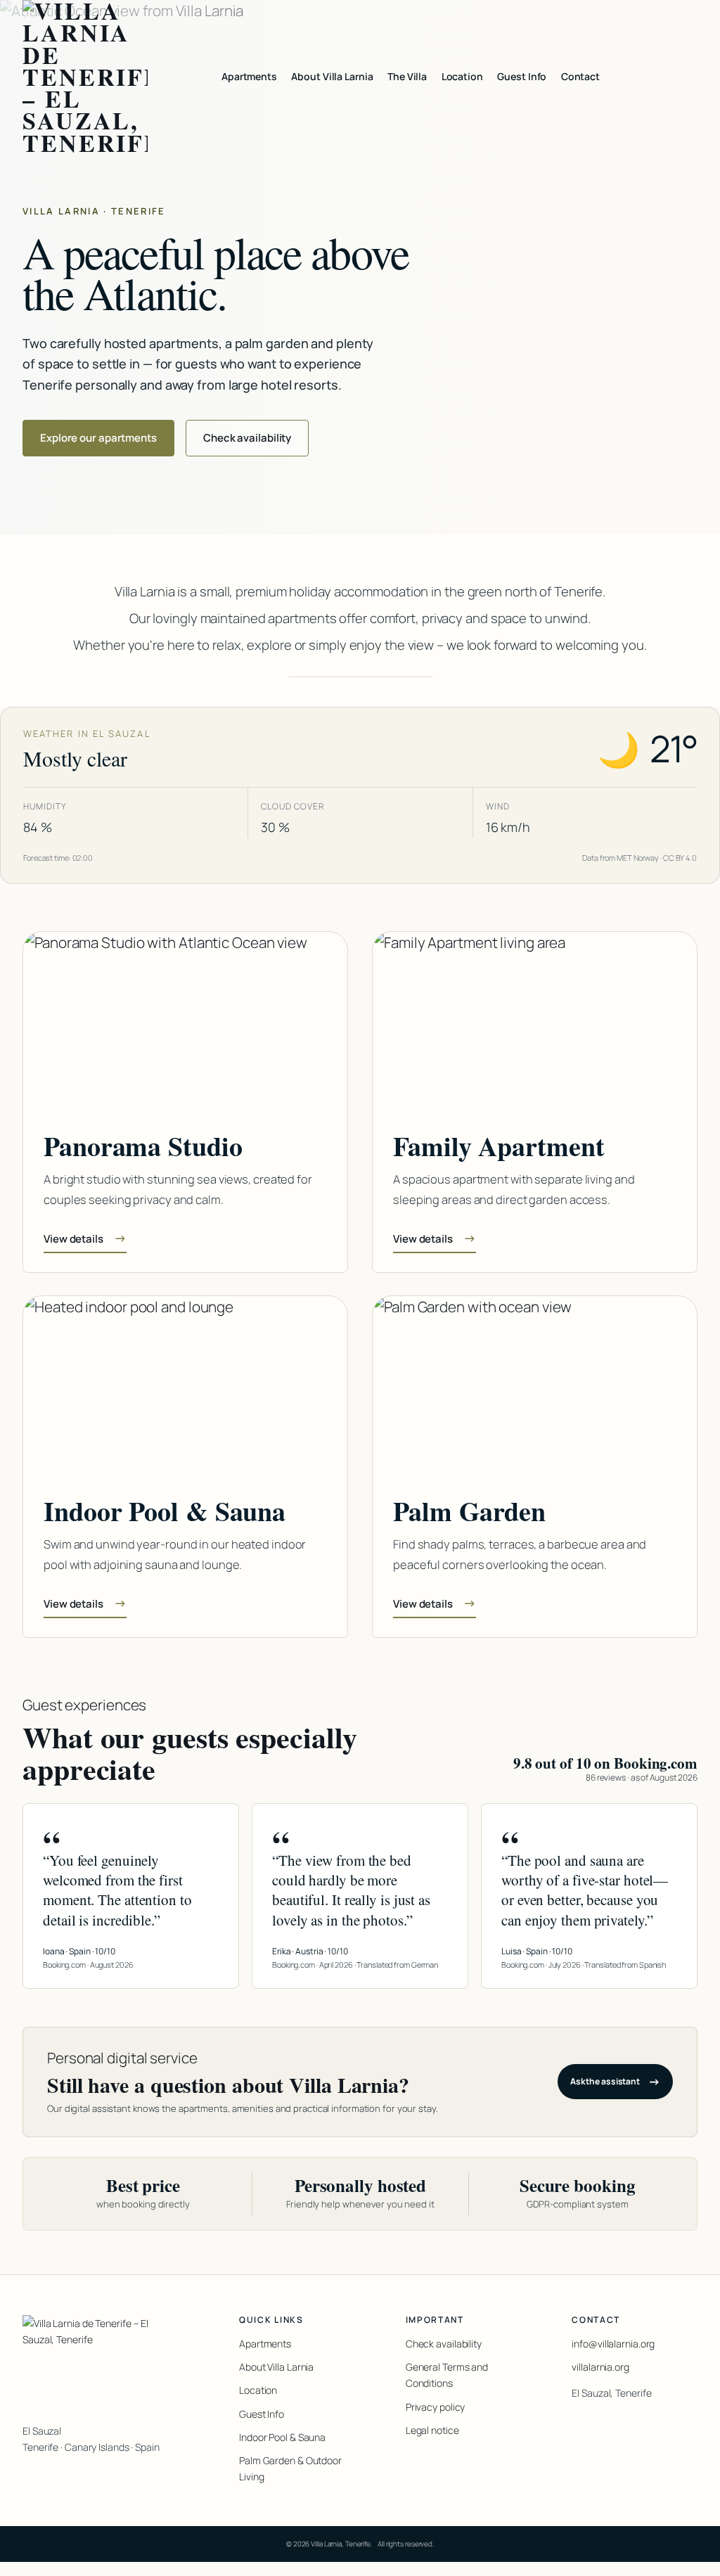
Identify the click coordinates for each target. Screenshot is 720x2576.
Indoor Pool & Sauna (282, 2437)
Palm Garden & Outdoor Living (290, 2468)
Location (462, 76)
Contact (580, 76)
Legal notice (432, 2430)
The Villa (407, 76)
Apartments (249, 76)
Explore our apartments (98, 437)
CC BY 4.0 (680, 858)
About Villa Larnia (332, 76)
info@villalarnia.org (613, 2344)
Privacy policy (436, 2407)
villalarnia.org (600, 2367)
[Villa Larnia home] (85, 77)
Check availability (247, 437)
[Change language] (686, 77)
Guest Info (522, 76)
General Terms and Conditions (447, 2375)
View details (85, 1238)
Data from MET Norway (621, 858)
